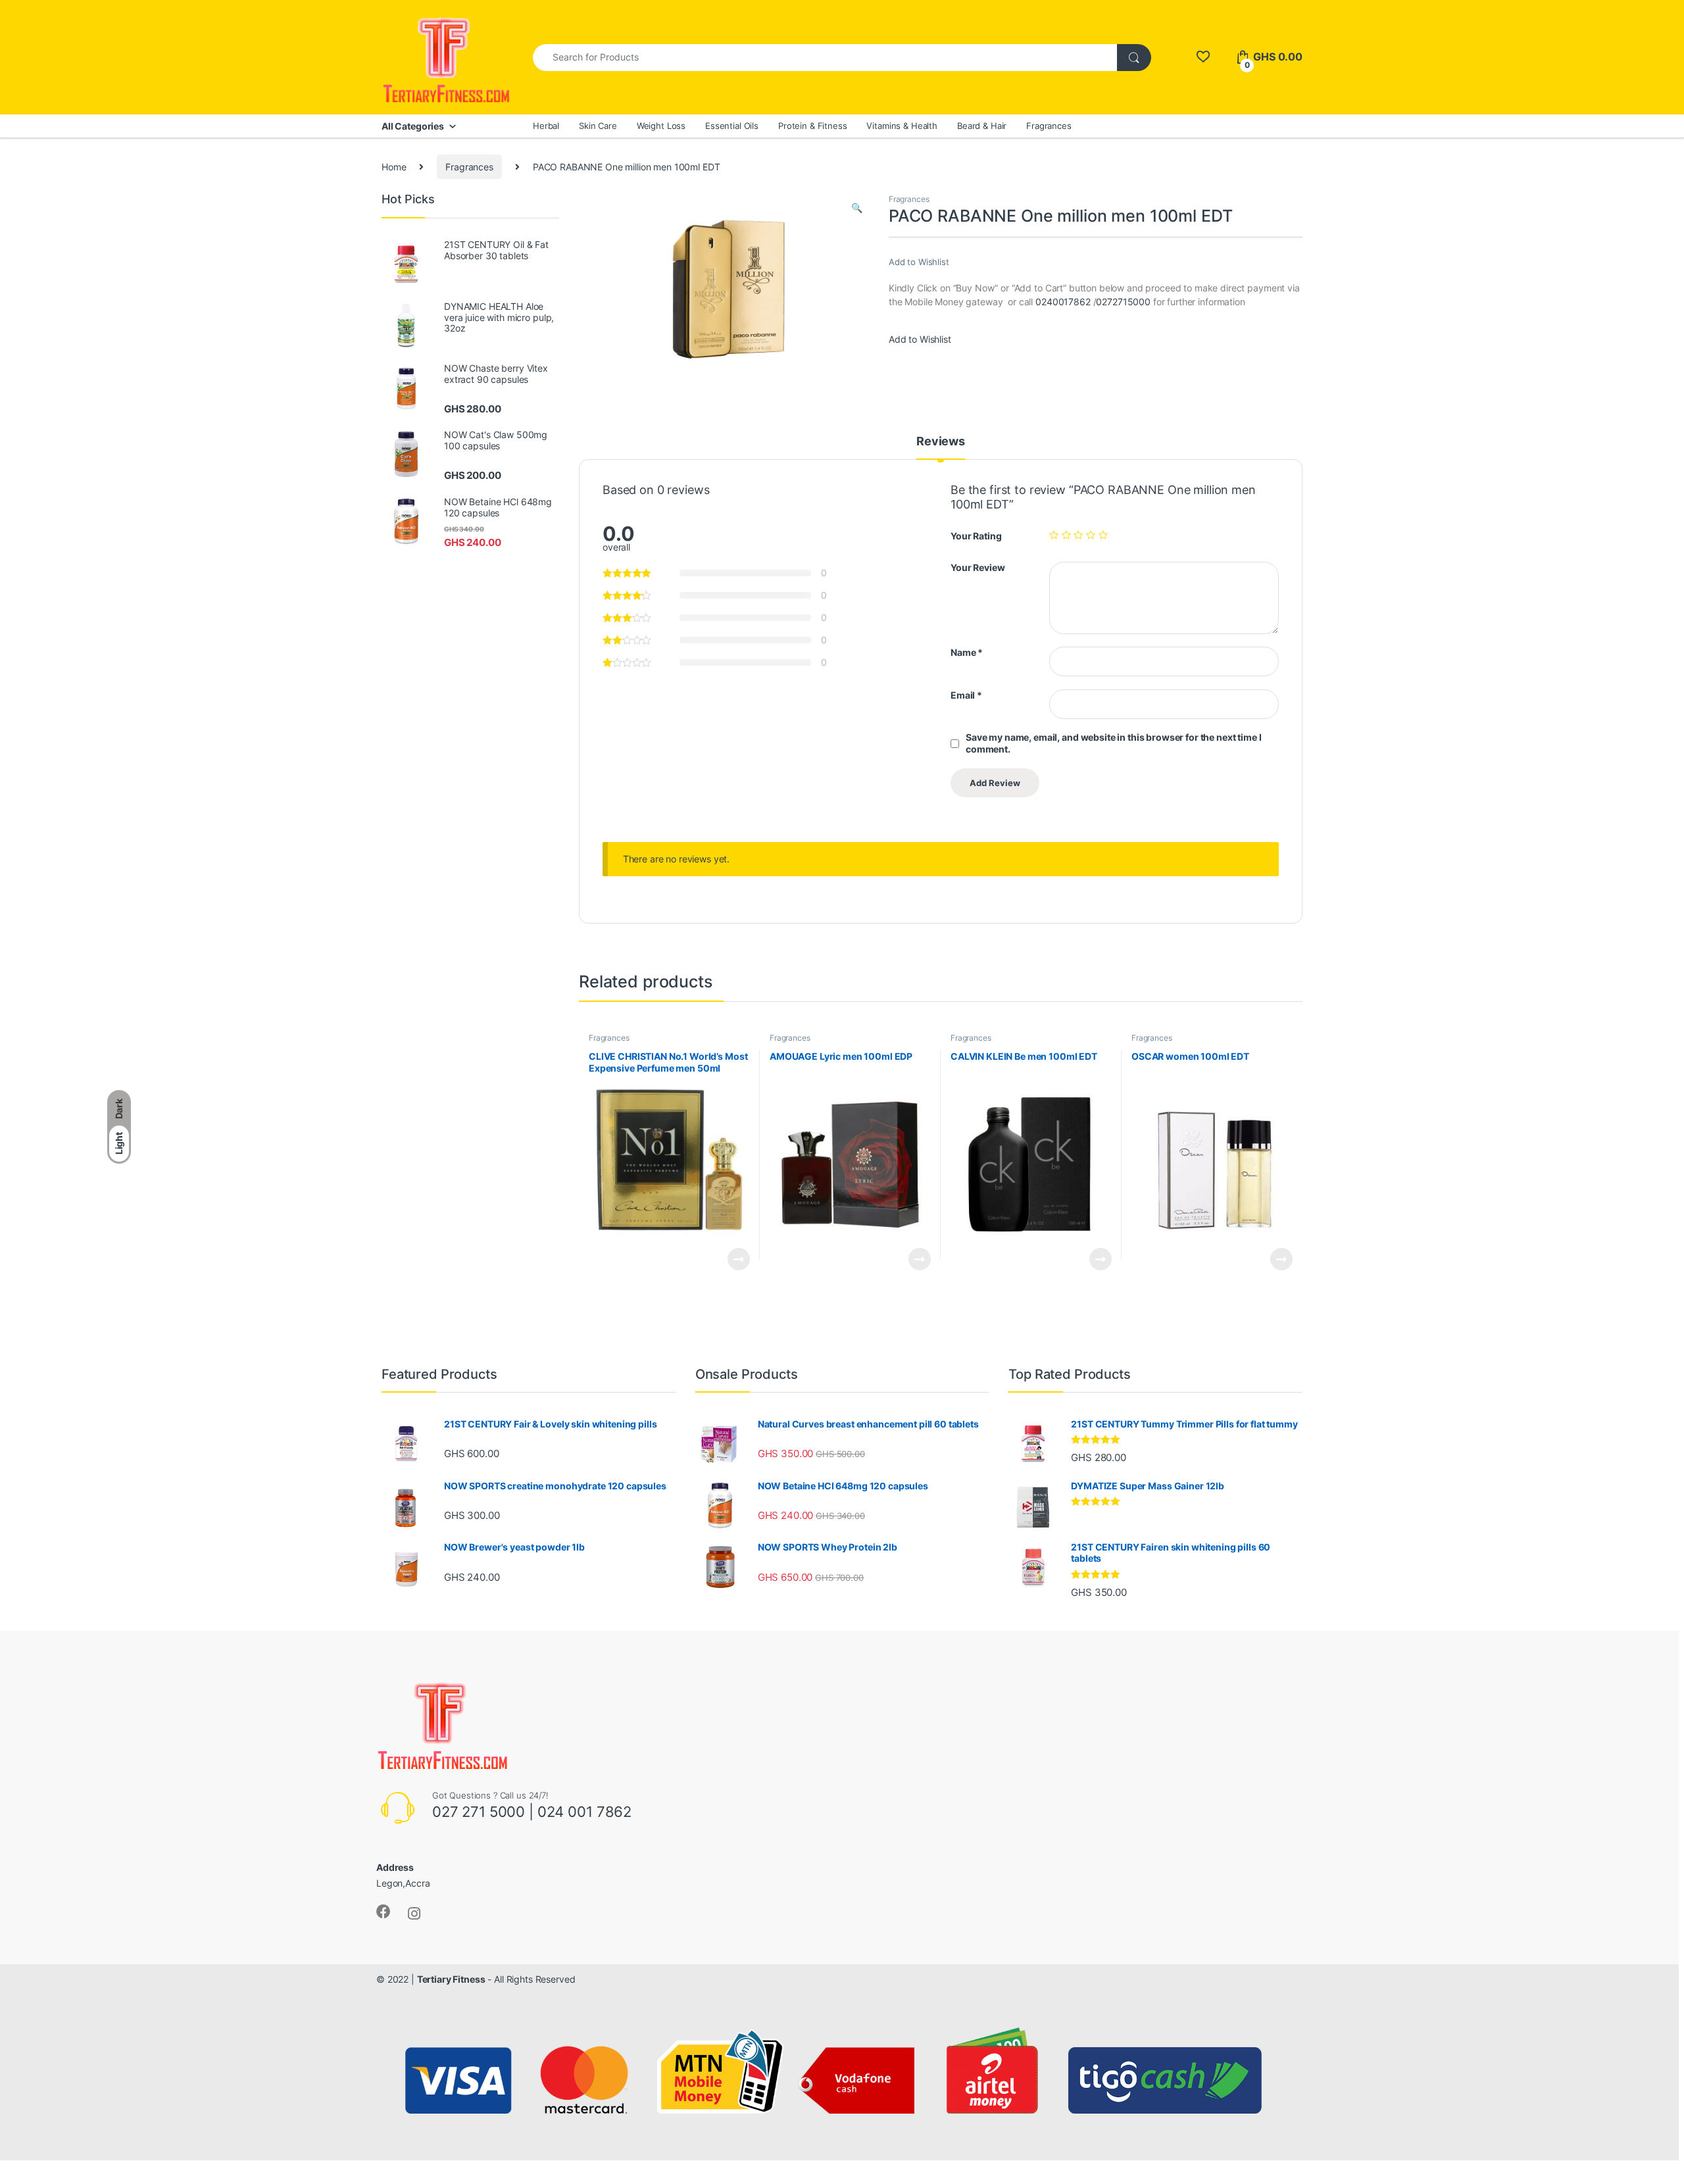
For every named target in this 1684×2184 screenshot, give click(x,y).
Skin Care (598, 126)
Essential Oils (732, 126)
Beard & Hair (982, 126)
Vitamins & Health (902, 126)
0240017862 (1064, 302)
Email (966, 695)
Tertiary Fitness (451, 1979)
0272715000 (1123, 302)
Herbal (546, 126)
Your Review (978, 567)
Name (967, 652)
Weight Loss (661, 126)
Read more (739, 1259)
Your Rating (976, 536)
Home (394, 167)
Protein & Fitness (813, 126)
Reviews (941, 442)
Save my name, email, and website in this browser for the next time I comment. (1113, 743)
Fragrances (1049, 126)
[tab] (941, 447)
